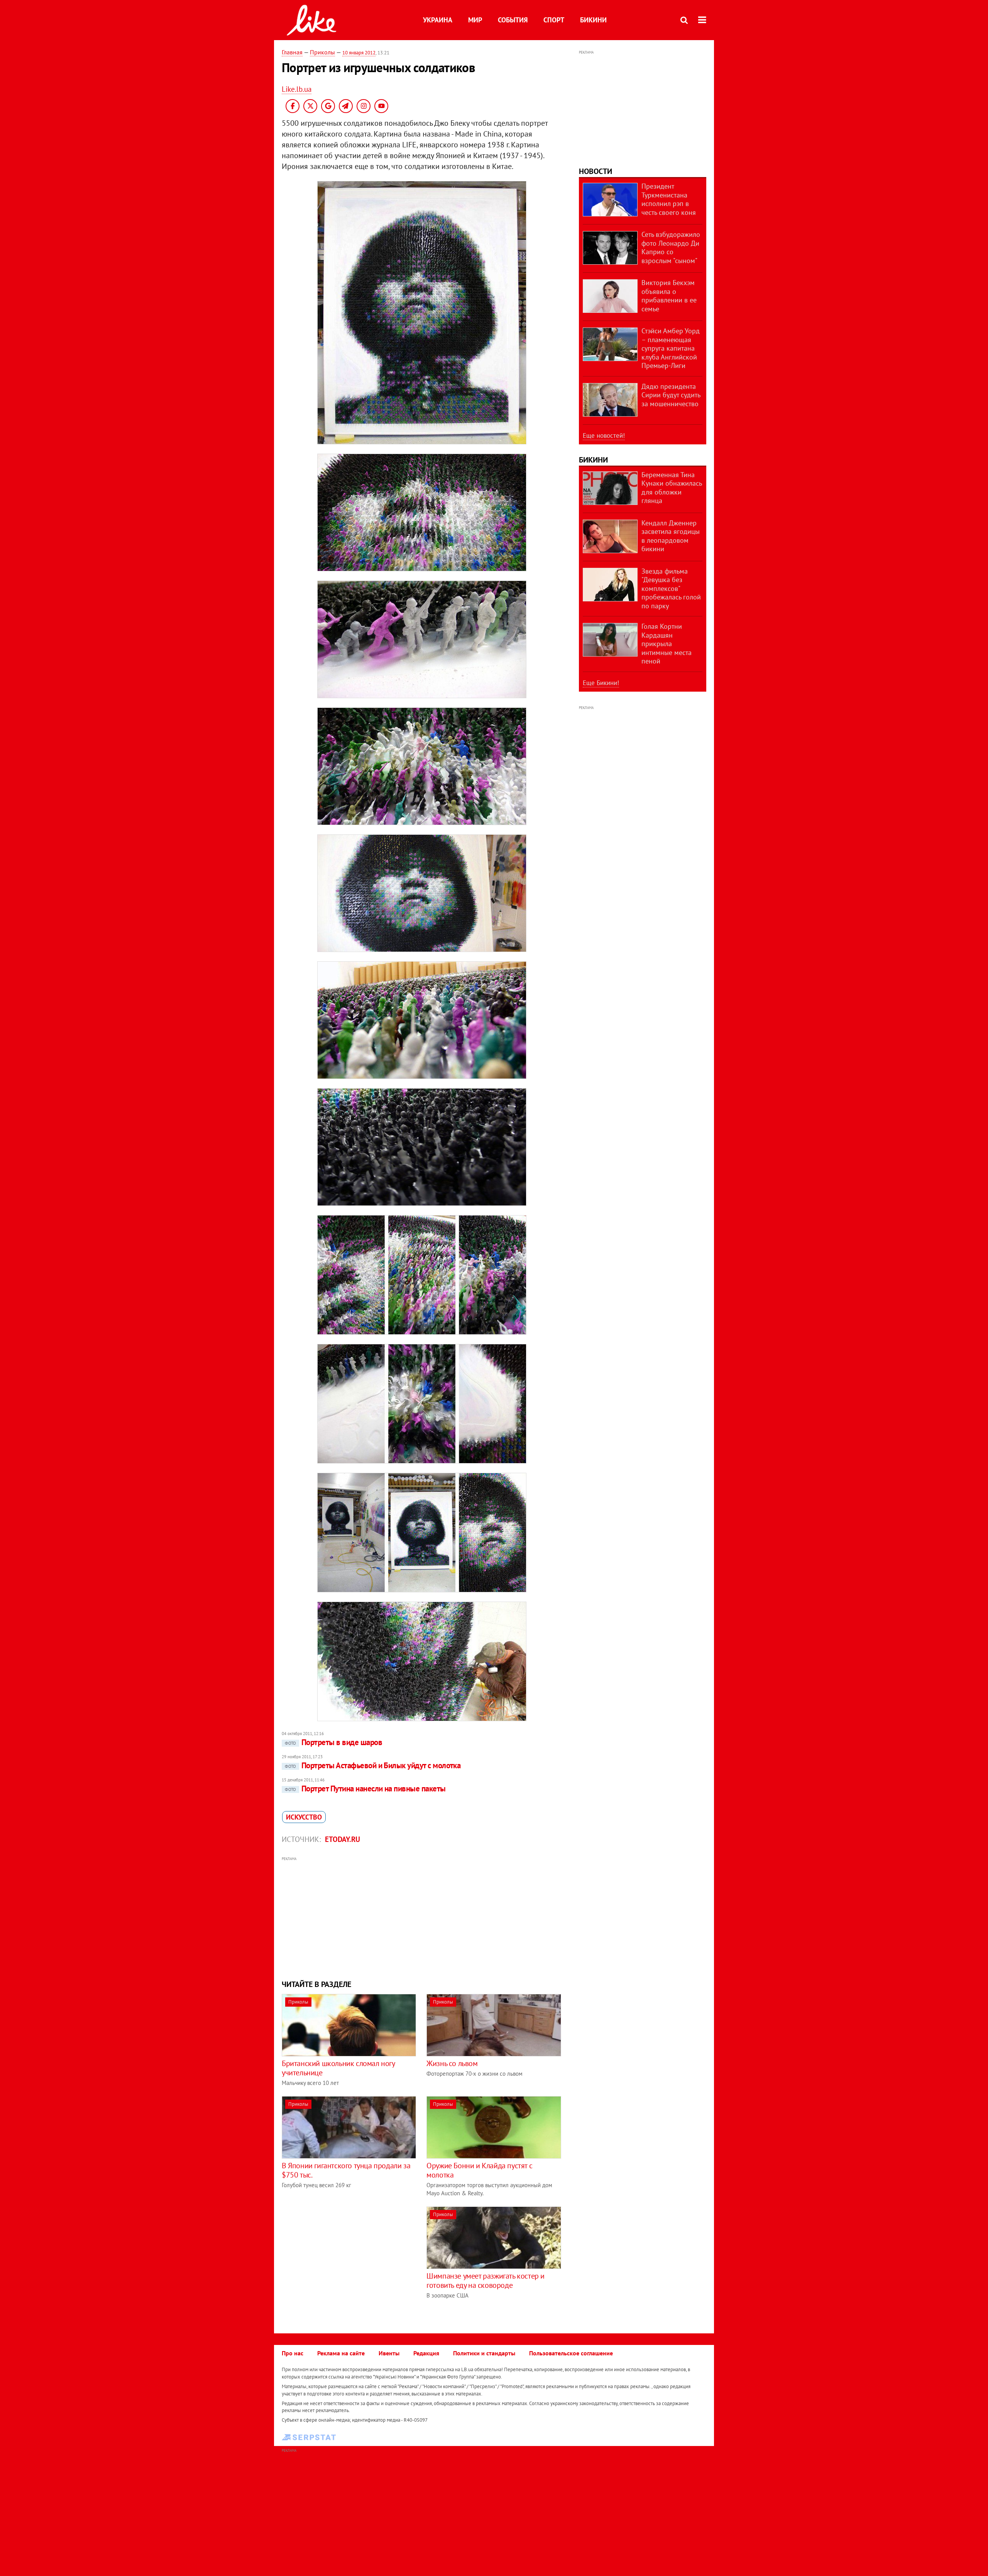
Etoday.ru (343, 1839)
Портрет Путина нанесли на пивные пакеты (365, 1789)
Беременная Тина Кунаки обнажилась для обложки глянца (672, 488)
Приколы (322, 52)
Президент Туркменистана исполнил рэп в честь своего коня (669, 199)
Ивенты (389, 2353)
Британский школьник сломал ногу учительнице (338, 2068)
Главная (292, 52)
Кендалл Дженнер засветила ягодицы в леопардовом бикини (671, 536)
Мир (475, 20)
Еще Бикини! (601, 683)
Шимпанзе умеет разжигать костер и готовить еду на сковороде (486, 2281)
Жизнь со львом (452, 2063)
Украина (438, 20)
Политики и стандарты (484, 2353)
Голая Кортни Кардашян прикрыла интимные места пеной (667, 644)
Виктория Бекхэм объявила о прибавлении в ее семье (669, 296)
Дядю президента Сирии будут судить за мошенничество (671, 395)
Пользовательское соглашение (571, 2353)
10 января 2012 (359, 53)
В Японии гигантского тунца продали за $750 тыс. (346, 2170)
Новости (596, 171)
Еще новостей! (604, 436)
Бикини (593, 20)
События (513, 20)
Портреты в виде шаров (333, 1742)
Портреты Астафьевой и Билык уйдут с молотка (373, 1765)
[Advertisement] (422, 1917)
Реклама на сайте (341, 2353)
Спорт (554, 20)
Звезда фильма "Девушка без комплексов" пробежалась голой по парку (671, 588)
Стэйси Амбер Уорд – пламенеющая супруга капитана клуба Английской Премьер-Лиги (671, 348)
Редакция (426, 2353)
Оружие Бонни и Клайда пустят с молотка (479, 2170)
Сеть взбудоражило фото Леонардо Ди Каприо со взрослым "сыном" (671, 247)
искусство (304, 1817)
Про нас (293, 2353)
